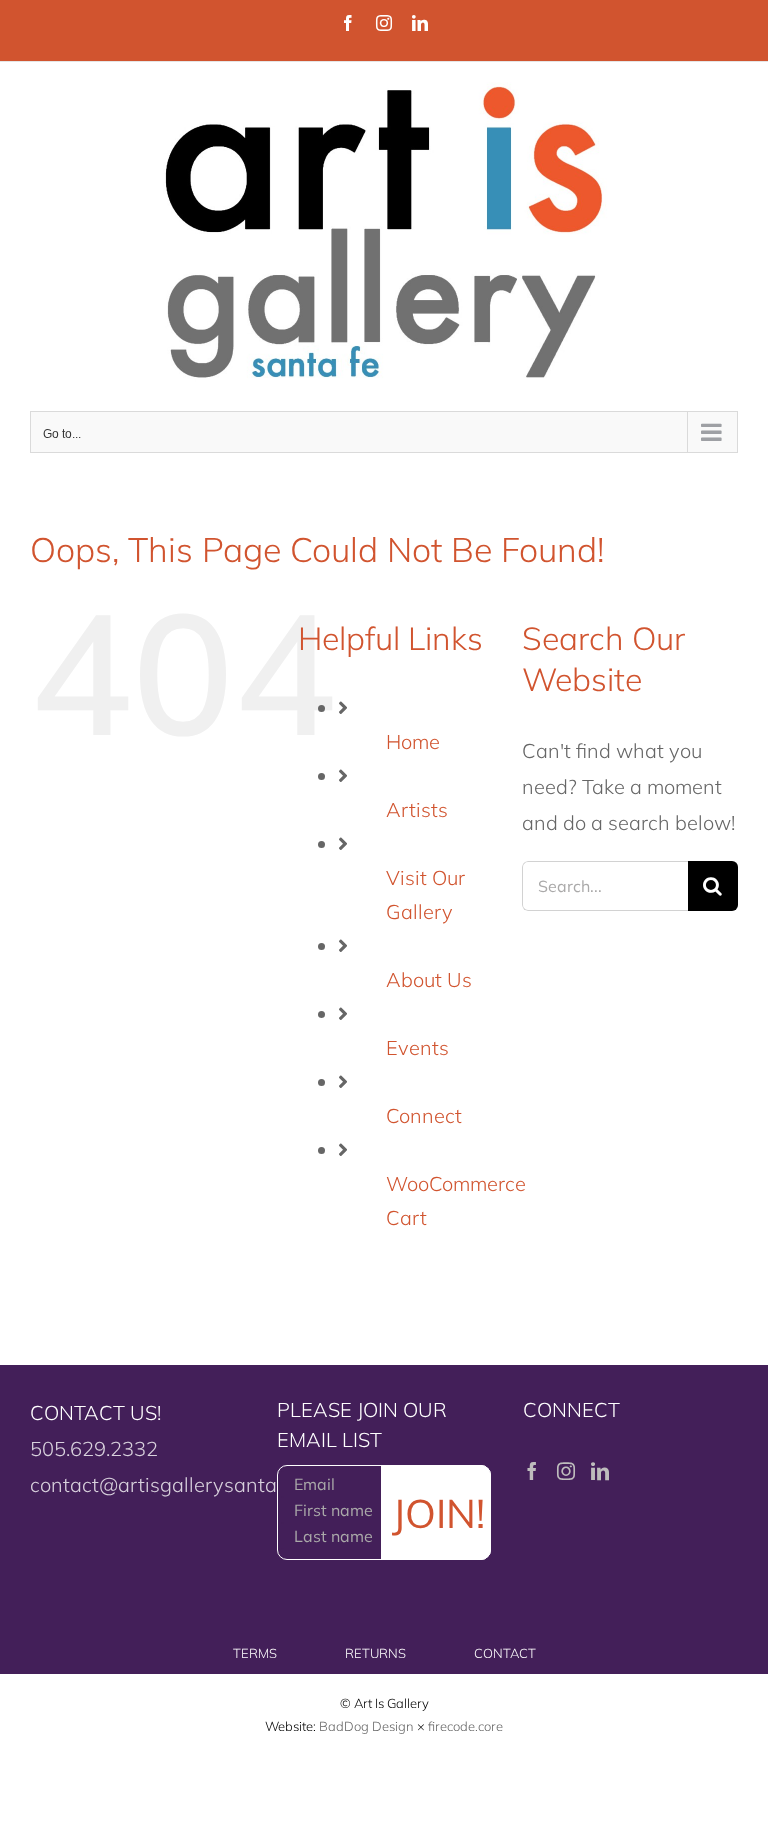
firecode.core (465, 1726)
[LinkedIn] (600, 1471)
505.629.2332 (94, 1448)
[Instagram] (566, 1471)
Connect (424, 1115)
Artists (417, 809)
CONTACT (505, 1653)
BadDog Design (366, 1726)
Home (413, 741)
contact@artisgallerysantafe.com (183, 1484)
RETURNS (375, 1653)
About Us (429, 979)
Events (417, 1047)
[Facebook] (532, 1471)
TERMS (255, 1653)
